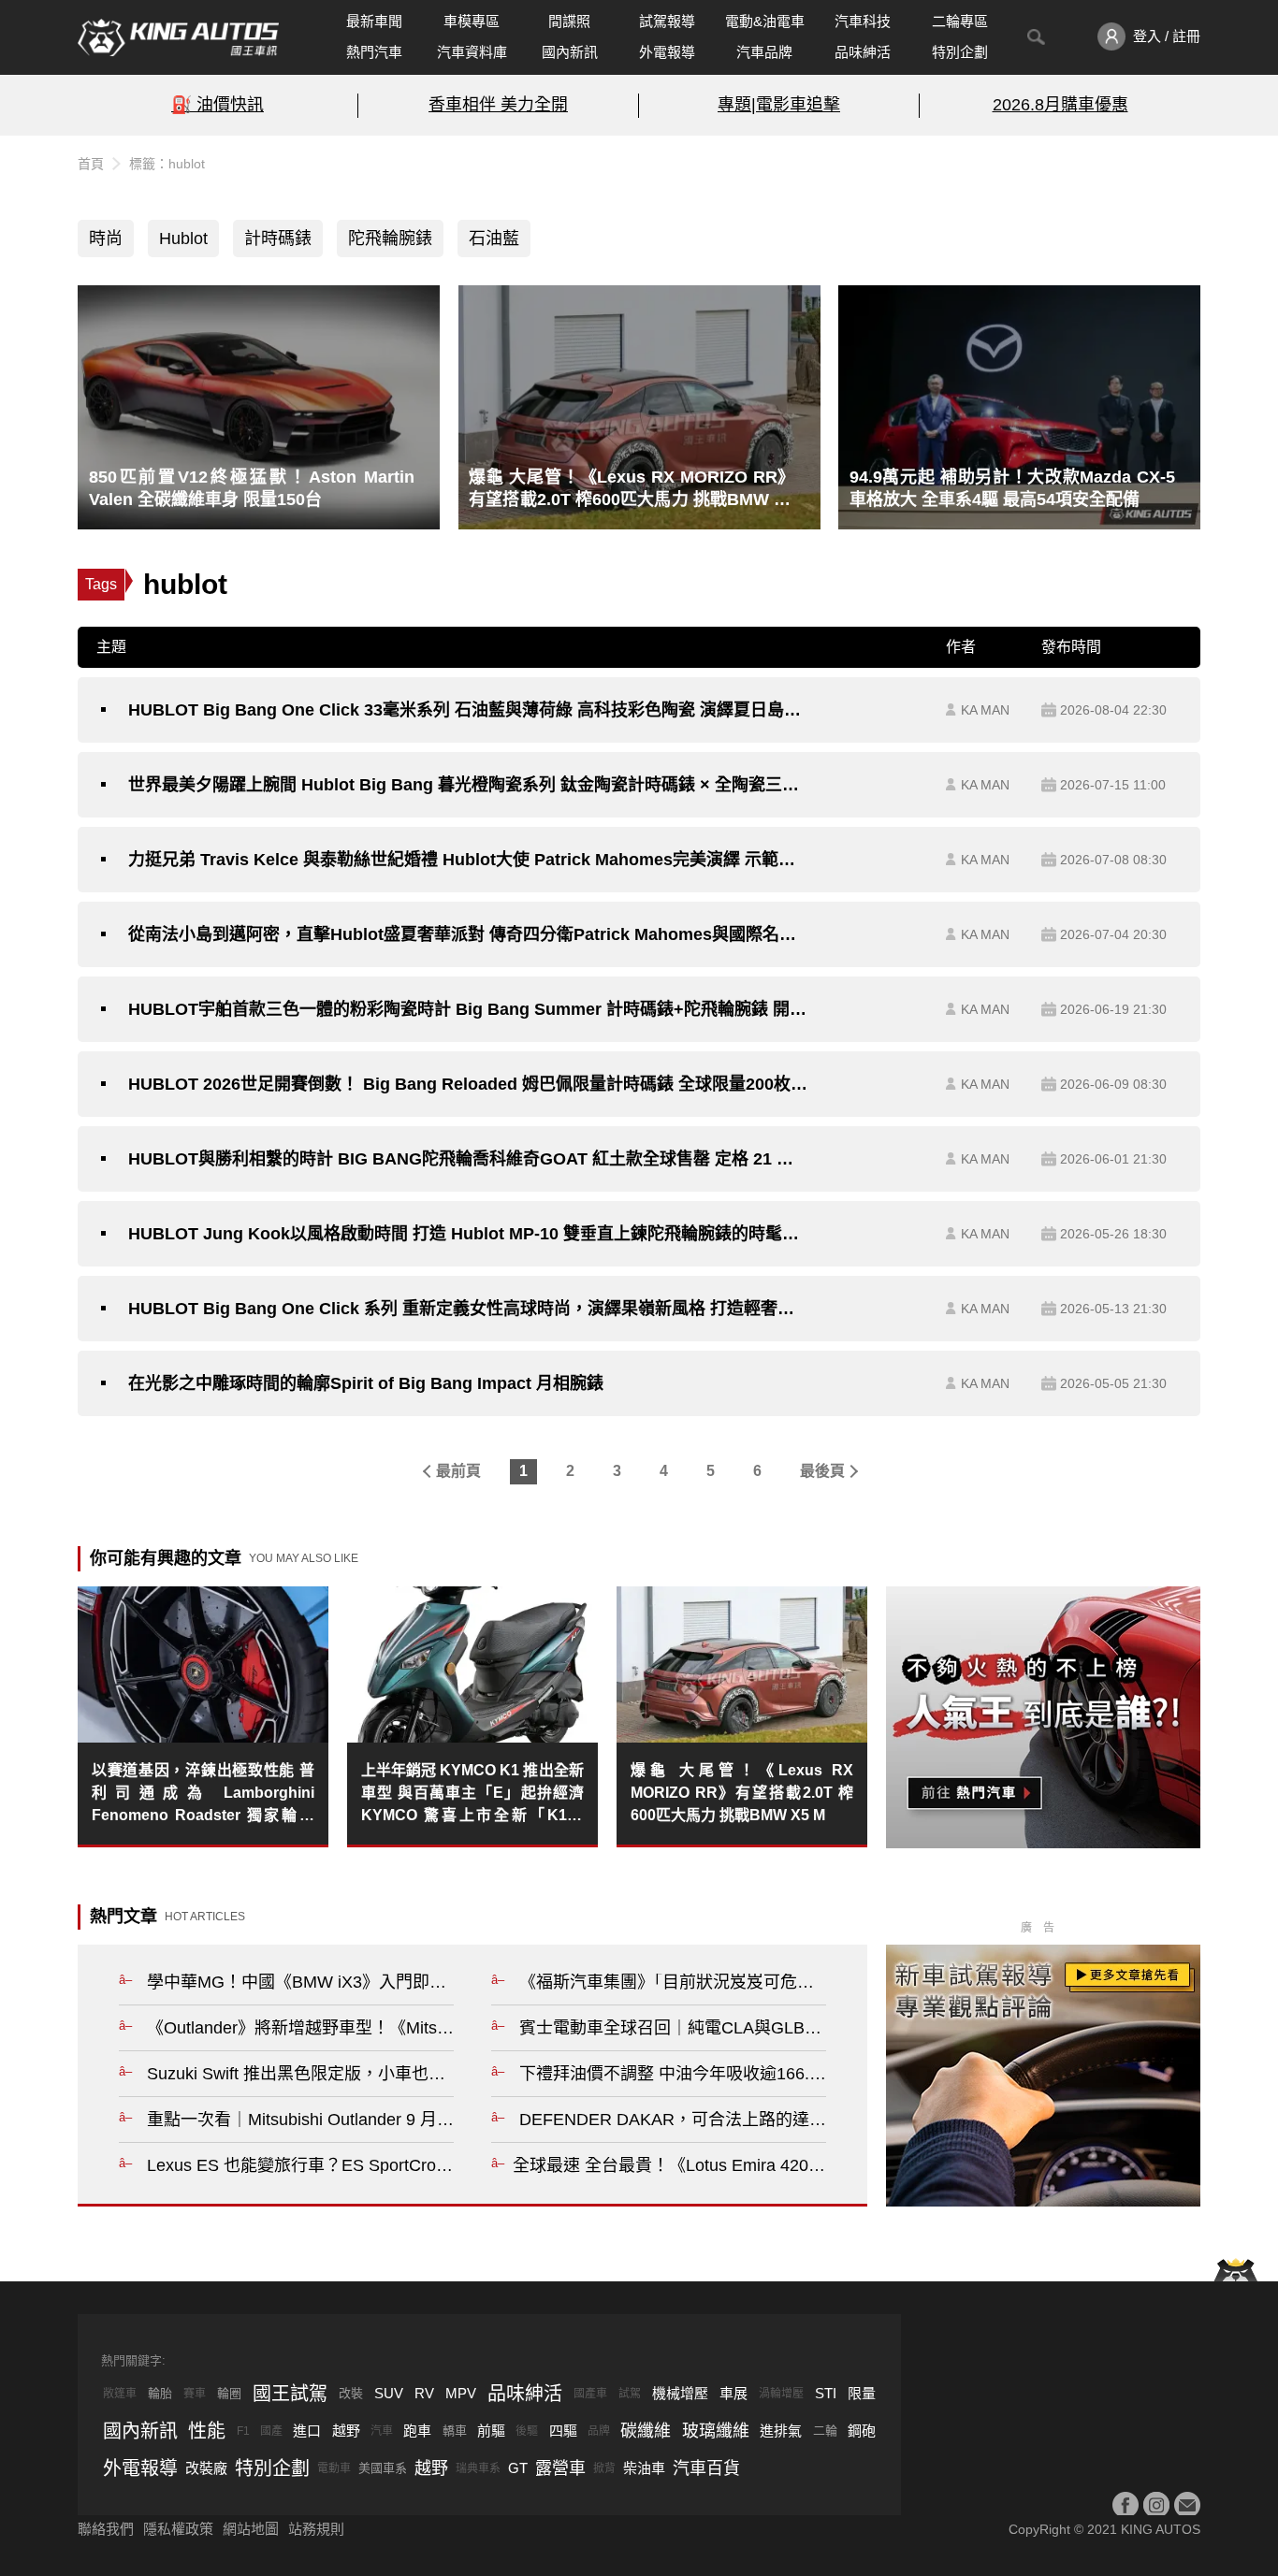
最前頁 (458, 1471)
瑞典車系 (478, 2468)
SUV (389, 2393)
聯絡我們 (106, 2529)
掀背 (604, 2468)
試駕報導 (667, 21)
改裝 (351, 2393)
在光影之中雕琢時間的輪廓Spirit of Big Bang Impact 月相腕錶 (366, 1383)
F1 (243, 2431)
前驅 (491, 2431)
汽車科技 (863, 21)
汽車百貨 (706, 2468)
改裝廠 (206, 2468)
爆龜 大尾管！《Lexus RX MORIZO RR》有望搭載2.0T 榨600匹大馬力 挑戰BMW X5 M (742, 1793)
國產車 (590, 2394)
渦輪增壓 (781, 2394)
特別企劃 (960, 52)
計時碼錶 (278, 239)
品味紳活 (863, 52)
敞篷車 (120, 2394)
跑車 (417, 2431)
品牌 (599, 2431)
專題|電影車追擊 (779, 105)
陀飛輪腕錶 (390, 239)
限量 (862, 2393)
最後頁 (822, 1471)
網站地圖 (251, 2529)
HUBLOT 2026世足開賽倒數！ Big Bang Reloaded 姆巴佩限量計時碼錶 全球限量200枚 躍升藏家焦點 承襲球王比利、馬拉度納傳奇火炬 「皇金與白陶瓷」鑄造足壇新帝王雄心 (468, 1084)
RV (424, 2393)
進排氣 (781, 2431)
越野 (346, 2431)
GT (518, 2468)
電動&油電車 (765, 21)
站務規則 (316, 2529)
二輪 (825, 2431)
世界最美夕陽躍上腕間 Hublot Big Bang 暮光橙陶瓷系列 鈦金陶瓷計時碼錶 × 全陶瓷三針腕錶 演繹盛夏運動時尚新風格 (468, 785)
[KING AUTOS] (178, 37)
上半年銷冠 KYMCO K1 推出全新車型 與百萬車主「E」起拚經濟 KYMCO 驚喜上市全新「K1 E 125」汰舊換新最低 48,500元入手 (472, 1795)
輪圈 (229, 2393)
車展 (733, 2393)
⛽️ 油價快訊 (218, 105)
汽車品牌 (764, 52)
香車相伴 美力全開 (498, 105)
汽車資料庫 (472, 52)
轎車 (455, 2431)
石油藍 (494, 239)
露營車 (560, 2468)
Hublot (183, 239)
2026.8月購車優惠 (1060, 105)
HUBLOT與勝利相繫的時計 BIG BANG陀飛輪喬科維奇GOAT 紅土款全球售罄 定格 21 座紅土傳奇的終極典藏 (468, 1159)
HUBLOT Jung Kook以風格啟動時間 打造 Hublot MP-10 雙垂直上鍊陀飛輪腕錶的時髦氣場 (468, 1234)
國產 (271, 2431)
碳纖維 (646, 2431)
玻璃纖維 (716, 2431)
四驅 (563, 2431)
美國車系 (383, 2468)
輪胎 (160, 2393)
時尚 (106, 239)
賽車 (195, 2394)
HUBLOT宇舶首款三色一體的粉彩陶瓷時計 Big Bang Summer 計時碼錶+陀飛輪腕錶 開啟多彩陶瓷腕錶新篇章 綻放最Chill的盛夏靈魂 (468, 1009)
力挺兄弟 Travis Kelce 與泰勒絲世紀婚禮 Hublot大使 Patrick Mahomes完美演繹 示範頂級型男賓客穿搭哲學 (468, 860)
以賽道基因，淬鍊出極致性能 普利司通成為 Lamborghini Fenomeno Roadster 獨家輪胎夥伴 (203, 1795)
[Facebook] (1126, 2505)
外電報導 (667, 52)
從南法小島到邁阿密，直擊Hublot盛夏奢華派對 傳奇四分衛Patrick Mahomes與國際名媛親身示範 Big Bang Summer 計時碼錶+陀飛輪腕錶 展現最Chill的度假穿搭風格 (468, 934)
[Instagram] (1156, 2505)
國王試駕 (290, 2394)
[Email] (1187, 2505)
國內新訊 (570, 52)
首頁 (91, 164)
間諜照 (569, 21)
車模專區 (472, 21)
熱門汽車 (374, 52)
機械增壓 (680, 2393)
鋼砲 (862, 2431)
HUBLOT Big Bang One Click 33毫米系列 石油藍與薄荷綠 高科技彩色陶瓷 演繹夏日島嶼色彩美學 (468, 710)
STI (826, 2393)
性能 (207, 2431)
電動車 (334, 2468)
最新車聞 (374, 21)
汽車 (382, 2431)
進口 (307, 2431)
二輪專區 (960, 21)
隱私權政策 (178, 2529)
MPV (461, 2393)
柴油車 (644, 2468)
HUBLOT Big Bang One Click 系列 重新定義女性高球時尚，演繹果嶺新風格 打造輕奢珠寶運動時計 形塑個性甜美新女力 (468, 1309)
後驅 (527, 2431)
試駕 (630, 2394)
